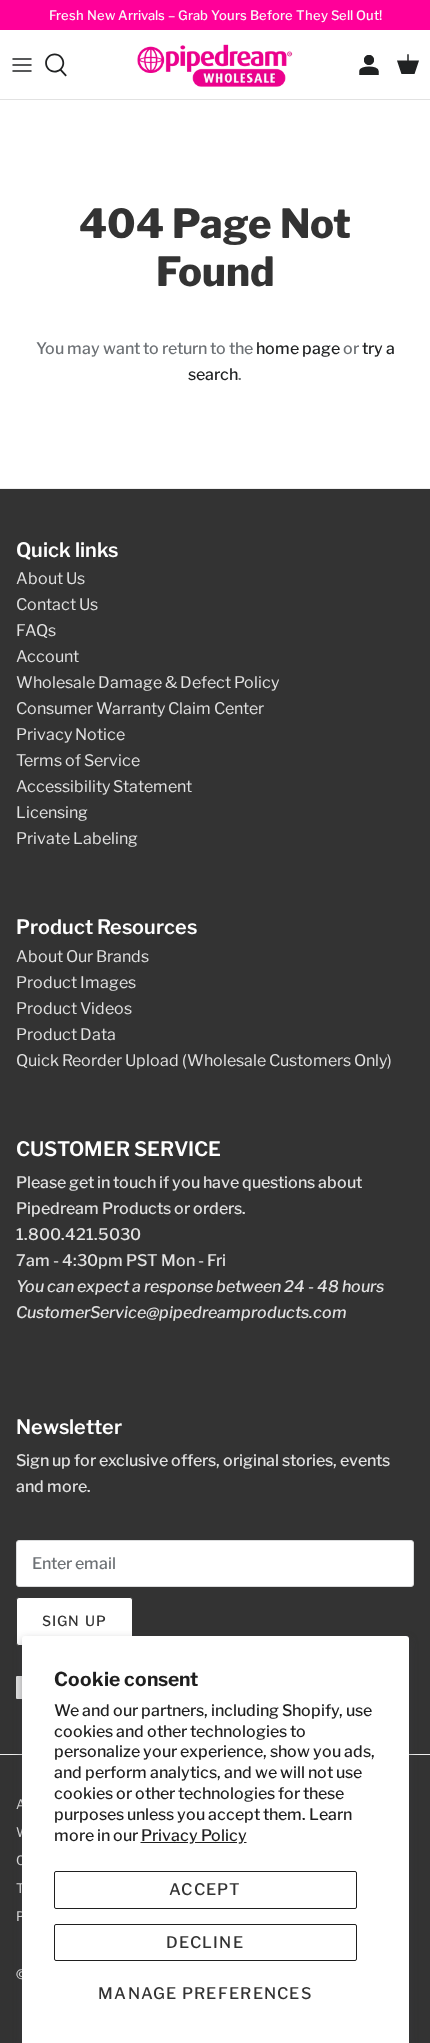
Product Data (66, 1034)
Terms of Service (78, 760)
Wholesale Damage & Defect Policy (147, 682)
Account (47, 656)
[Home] (215, 64)
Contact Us (57, 604)
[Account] (364, 65)
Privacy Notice (70, 734)
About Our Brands (82, 956)
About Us (50, 578)
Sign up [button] (74, 1620)
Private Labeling (77, 838)
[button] (205, 1993)
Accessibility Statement (104, 786)
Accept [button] (205, 1889)
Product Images (76, 982)
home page (298, 348)
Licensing (52, 812)
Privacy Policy (194, 1835)
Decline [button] (205, 1942)
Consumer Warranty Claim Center (140, 708)
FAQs (36, 630)
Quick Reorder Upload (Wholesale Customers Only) (204, 1060)
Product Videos (74, 1008)
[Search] (66, 65)
